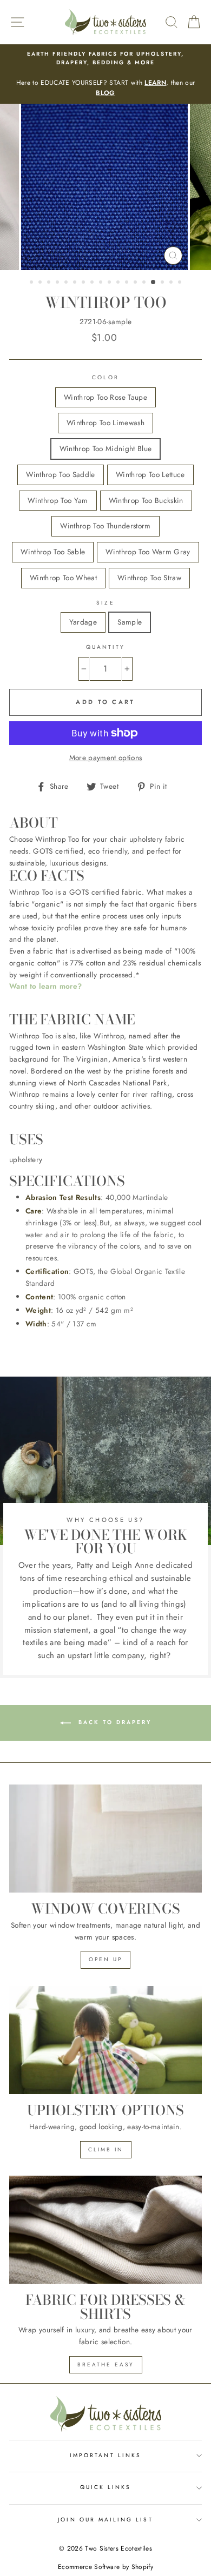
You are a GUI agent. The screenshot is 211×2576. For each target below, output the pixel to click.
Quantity (105, 647)
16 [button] (163, 283)
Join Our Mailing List (105, 2520)
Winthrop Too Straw (149, 578)
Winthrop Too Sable (53, 552)
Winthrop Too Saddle (60, 474)
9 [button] (102, 283)
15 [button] (154, 283)
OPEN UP (105, 1959)
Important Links (105, 2455)
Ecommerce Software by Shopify (105, 2567)
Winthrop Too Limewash (105, 422)
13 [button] (136, 283)
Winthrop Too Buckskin (146, 500)
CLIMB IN (106, 2149)
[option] (105, 74)
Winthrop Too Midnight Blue (106, 448)
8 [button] (93, 283)
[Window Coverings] (105, 1839)
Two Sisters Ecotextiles (118, 2548)
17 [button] (172, 283)
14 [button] (145, 283)
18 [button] (181, 283)
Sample (130, 622)
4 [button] (58, 283)
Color (105, 377)
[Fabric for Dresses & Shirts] (105, 2230)
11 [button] (119, 283)
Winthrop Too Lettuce (150, 474)
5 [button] (67, 283)
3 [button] (50, 283)
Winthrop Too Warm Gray (148, 552)
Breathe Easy (106, 2364)
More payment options (106, 757)
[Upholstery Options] (105, 2040)
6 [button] (76, 283)
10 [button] (110, 283)
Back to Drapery (113, 1722)
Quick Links (106, 2487)
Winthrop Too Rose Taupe (105, 397)
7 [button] (84, 283)
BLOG (105, 93)
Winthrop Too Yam (58, 500)
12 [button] (128, 283)
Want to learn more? (45, 986)
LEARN (155, 83)
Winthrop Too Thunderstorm (105, 526)
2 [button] (41, 283)
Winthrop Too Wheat (63, 578)
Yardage (83, 622)
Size (105, 603)
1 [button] (32, 283)
